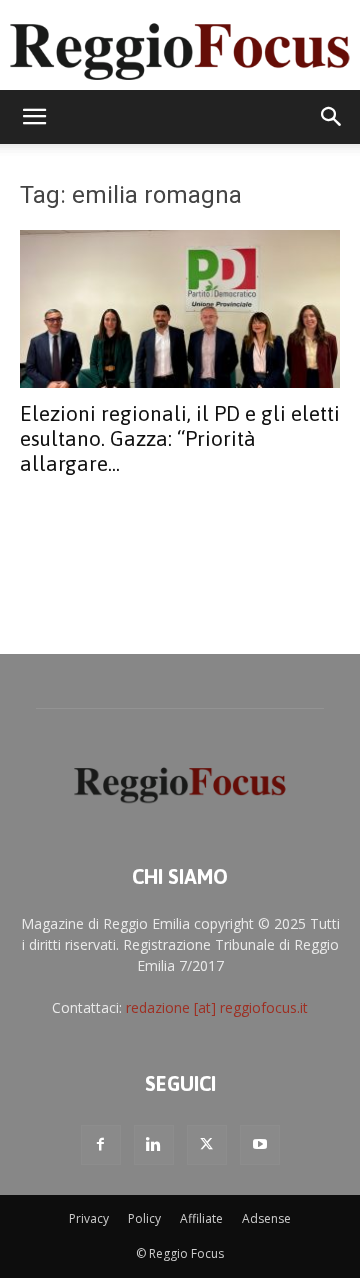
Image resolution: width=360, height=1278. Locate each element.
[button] (34, 117)
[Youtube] (260, 1145)
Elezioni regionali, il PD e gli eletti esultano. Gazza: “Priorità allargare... (180, 438)
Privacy (89, 1218)
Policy (144, 1218)
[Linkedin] (154, 1145)
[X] (207, 1145)
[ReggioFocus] (180, 46)
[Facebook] (101, 1145)
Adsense (266, 1218)
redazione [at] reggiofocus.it (217, 1007)
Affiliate (201, 1218)
